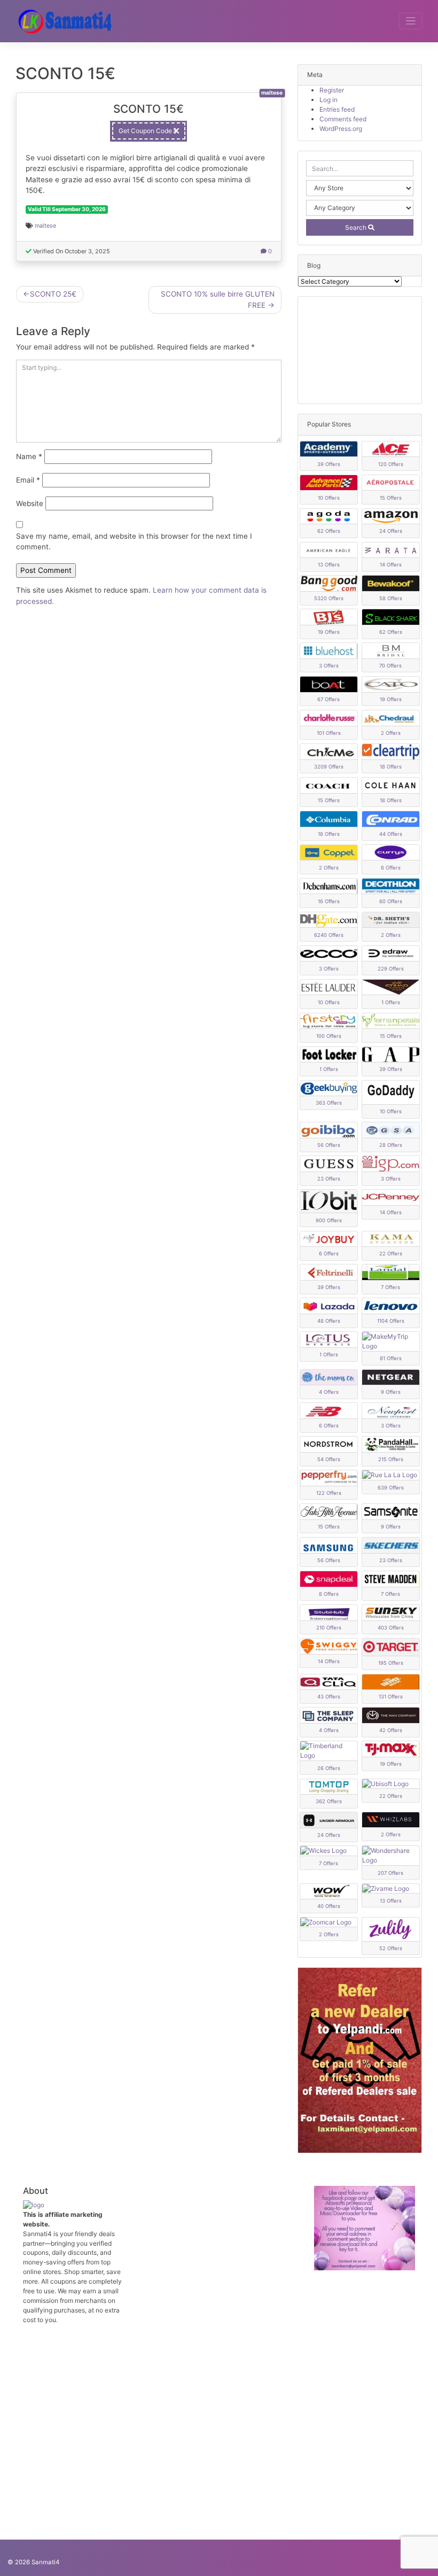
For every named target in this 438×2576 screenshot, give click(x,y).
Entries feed (337, 109)
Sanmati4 (45, 2562)
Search (357, 227)
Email (28, 480)
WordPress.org (341, 129)
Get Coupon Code (146, 131)
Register (332, 90)
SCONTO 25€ (53, 294)
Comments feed (343, 119)
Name (29, 456)
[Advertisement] (360, 350)
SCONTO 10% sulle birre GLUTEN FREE (218, 299)
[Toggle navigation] (411, 21)
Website (30, 503)
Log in (328, 100)
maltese (45, 226)
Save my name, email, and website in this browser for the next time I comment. (134, 541)
